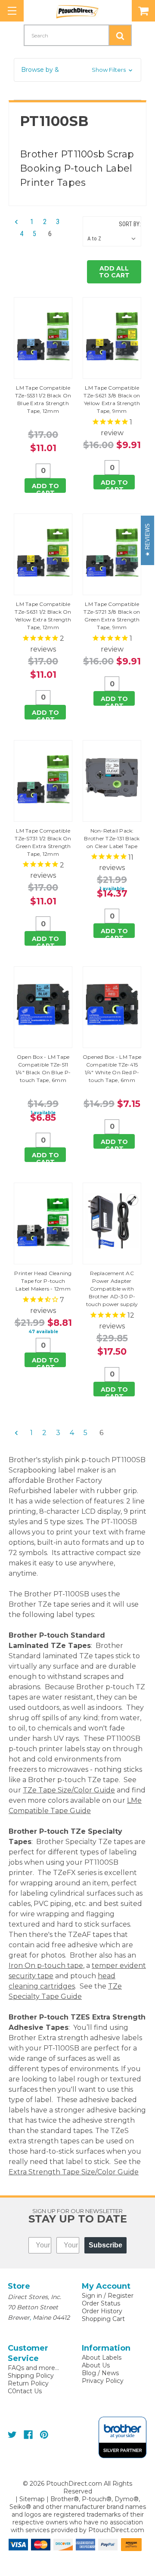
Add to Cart (45, 487)
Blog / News (100, 2373)
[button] (77, 70)
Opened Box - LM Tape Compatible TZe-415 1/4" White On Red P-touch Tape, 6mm (112, 1068)
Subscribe (105, 2245)
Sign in (92, 2296)
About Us (96, 2365)
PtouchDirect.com (116, 2530)
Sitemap (32, 2499)
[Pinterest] (44, 2435)
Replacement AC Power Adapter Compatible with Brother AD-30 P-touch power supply (112, 1289)
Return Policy (28, 2383)
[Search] (120, 35)
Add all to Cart (114, 272)
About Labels (102, 2358)
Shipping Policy (31, 2376)
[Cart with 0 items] (143, 11)
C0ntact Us (25, 2391)
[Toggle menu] (12, 11)
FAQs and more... (33, 2368)
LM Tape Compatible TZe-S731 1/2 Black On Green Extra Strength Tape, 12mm (43, 842)
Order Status (101, 2303)
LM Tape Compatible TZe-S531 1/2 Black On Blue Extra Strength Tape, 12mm (43, 399)
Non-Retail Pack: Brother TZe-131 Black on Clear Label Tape (112, 838)
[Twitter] (12, 2435)
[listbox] (113, 239)
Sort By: (130, 224)
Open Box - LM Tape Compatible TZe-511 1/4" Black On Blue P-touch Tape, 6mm (43, 1068)
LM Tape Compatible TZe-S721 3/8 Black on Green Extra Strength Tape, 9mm (112, 616)
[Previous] (19, 222)
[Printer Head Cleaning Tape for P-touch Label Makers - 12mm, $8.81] (43, 1221)
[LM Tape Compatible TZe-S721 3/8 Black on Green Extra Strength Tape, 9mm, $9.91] (112, 552)
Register (121, 2296)
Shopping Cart (103, 2319)
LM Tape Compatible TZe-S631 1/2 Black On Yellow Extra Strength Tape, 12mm (43, 616)
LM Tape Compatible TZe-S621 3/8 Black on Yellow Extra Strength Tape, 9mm (112, 399)
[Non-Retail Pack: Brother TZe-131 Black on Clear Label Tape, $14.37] (112, 778)
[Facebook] (28, 2435)
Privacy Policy (103, 2381)
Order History (102, 2311)
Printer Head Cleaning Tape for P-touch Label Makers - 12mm (43, 1281)
